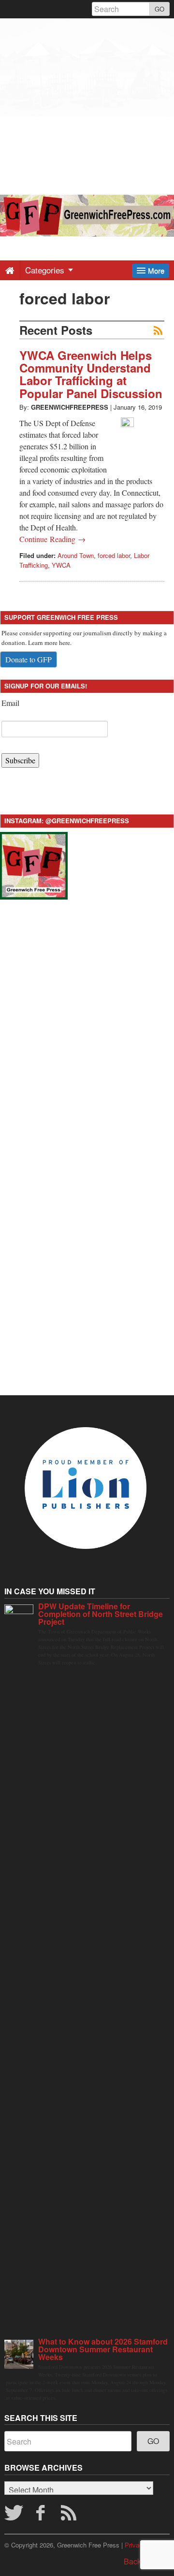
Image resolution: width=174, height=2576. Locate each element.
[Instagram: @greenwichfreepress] (34, 864)
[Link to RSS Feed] (70, 2516)
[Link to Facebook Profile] (42, 2516)
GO (159, 9)
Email (10, 703)
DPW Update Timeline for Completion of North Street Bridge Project (101, 1614)
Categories (46, 270)
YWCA (61, 565)
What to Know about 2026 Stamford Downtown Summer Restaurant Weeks (103, 2349)
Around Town (76, 555)
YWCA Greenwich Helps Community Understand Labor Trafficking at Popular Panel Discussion (91, 374)
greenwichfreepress (70, 407)
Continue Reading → (52, 539)
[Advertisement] (87, 105)
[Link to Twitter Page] (14, 2516)
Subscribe (20, 760)
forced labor (114, 555)
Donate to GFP (29, 659)
